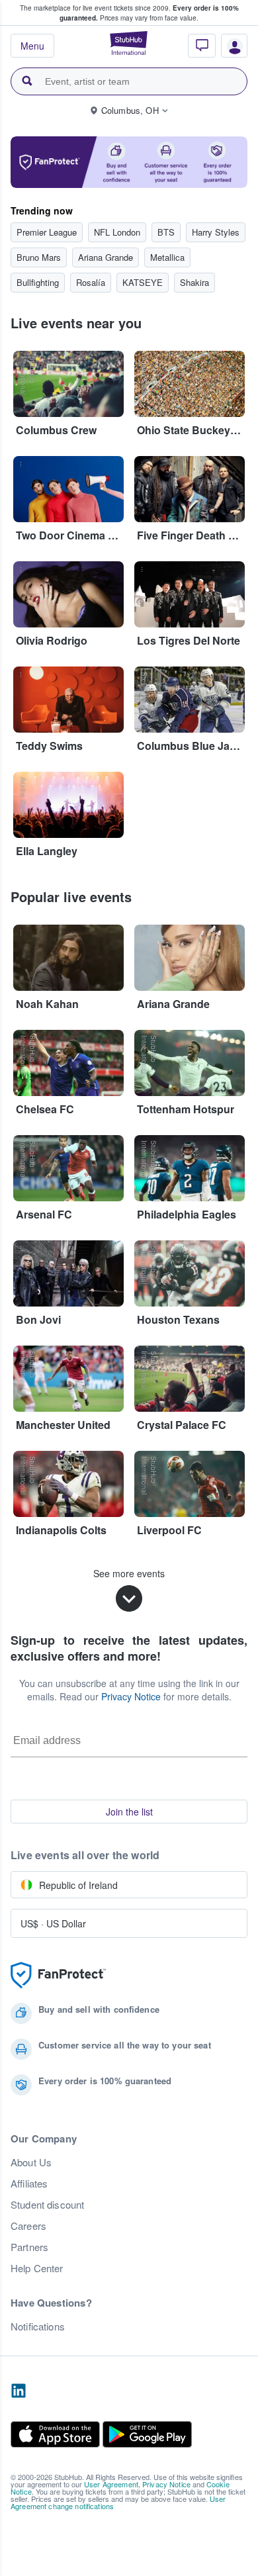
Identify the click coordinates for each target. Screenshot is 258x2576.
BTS (166, 232)
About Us (31, 2162)
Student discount (47, 2205)
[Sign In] (230, 49)
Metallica (167, 257)
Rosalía (91, 282)
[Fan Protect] (58, 1975)
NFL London (117, 232)
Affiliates (29, 2184)
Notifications (38, 2326)
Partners (29, 2247)
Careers (28, 2226)
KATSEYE (143, 282)
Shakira (194, 282)
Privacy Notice (131, 1696)
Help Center (37, 2268)
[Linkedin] (19, 2391)
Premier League (47, 232)
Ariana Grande (106, 257)
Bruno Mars (39, 257)
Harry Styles (216, 232)
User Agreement (111, 2484)
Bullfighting (38, 282)
